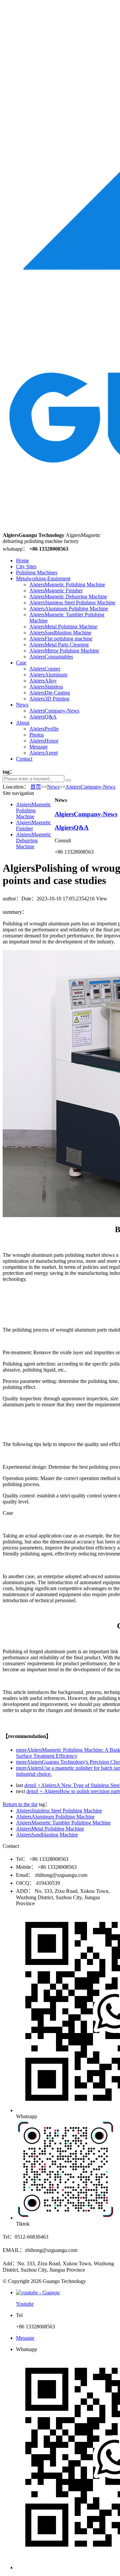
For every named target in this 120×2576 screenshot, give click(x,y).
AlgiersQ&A (43, 717)
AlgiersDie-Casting (50, 693)
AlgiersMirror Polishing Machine (64, 651)
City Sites (26, 566)
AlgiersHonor (44, 741)
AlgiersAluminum (48, 675)
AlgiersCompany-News (54, 711)
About (23, 723)
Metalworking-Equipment (43, 579)
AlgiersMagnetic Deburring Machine (68, 597)
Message (38, 747)
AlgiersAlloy (43, 681)
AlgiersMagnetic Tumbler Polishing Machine (63, 1823)
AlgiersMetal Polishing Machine (63, 627)
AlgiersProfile (44, 729)
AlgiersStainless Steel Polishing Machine (72, 603)
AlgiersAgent (43, 753)
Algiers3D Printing (49, 699)
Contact (24, 759)
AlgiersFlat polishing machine (61, 639)
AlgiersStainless (46, 687)
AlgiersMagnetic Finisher (56, 591)
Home (22, 560)
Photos (36, 735)
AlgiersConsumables (51, 657)
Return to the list (20, 1804)
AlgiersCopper (45, 669)
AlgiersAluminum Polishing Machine (69, 609)
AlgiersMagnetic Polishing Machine (67, 585)
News (22, 705)
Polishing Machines (37, 573)
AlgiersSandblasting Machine (60, 633)
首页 (36, 787)
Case (21, 663)
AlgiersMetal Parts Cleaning (59, 645)
